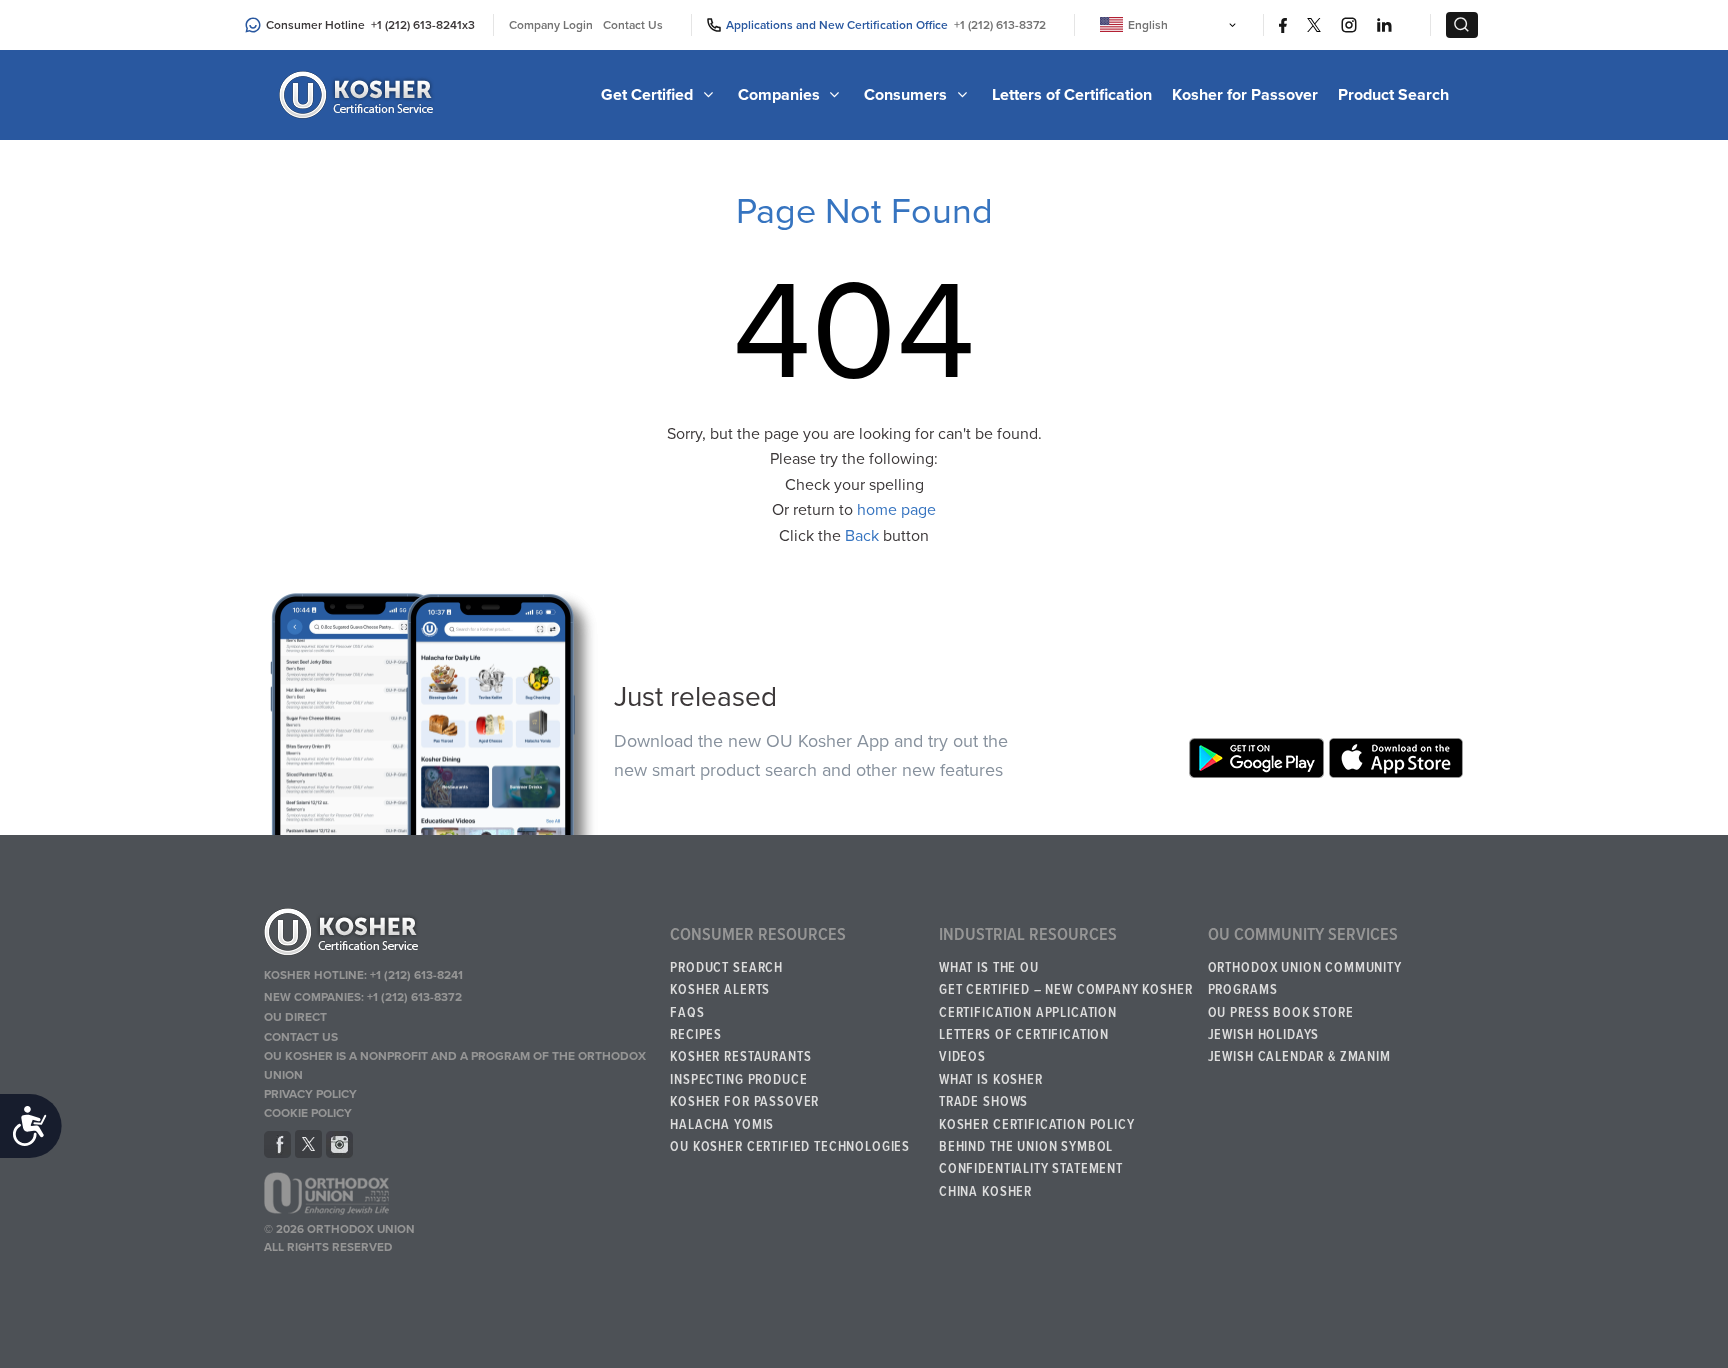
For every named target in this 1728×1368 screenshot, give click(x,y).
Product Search (1393, 95)
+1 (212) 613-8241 (416, 25)
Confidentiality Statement (1031, 1169)
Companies (781, 95)
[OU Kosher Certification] (359, 95)
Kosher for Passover (1245, 95)
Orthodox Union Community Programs (1305, 979)
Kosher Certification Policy (1037, 1125)
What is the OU (989, 968)
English (1148, 25)
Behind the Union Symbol (1026, 1147)
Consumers (907, 95)
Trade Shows (983, 1102)
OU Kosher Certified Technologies (790, 1147)
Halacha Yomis (722, 1125)
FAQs (687, 1013)
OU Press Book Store (1281, 1013)
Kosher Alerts (720, 990)
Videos (962, 1057)
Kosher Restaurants (740, 1057)
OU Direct (295, 1017)
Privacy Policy (310, 1094)
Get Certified (649, 95)
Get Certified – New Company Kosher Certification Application (1066, 1001)
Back (862, 536)
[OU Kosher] (457, 935)
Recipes (696, 1035)
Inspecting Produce (738, 1080)
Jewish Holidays (1264, 1035)
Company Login (551, 25)
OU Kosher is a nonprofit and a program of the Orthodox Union (455, 1065)
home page (896, 510)
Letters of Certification (1072, 95)
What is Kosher (991, 1080)
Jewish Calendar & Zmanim (1299, 1057)
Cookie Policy (308, 1113)
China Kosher (985, 1192)
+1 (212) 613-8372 (1000, 25)
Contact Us (633, 25)
